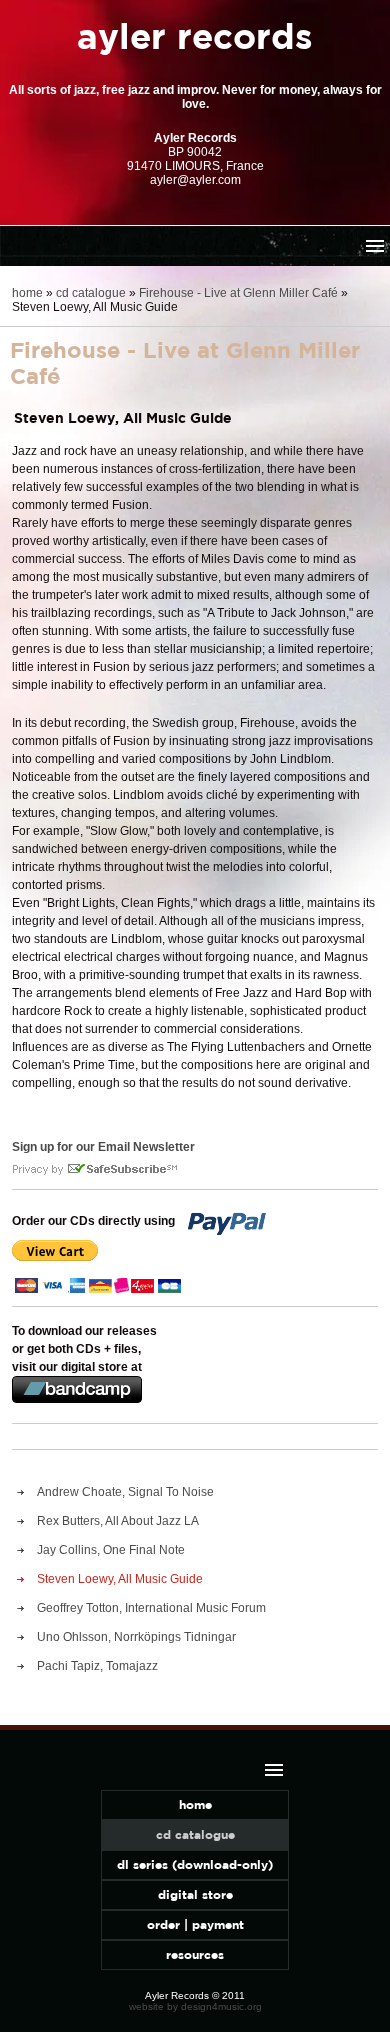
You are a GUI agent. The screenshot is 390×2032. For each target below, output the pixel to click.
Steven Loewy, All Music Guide (120, 1579)
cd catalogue (91, 293)
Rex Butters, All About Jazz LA (118, 1521)
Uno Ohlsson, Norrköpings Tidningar (136, 1637)
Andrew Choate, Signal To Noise (125, 1492)
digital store (195, 1894)
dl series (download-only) (195, 1864)
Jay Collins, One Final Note (111, 1550)
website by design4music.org (195, 2006)
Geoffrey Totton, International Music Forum (151, 1608)
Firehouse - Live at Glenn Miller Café (238, 293)
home (27, 293)
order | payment (195, 1924)
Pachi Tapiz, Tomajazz (97, 1666)
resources (195, 1954)
